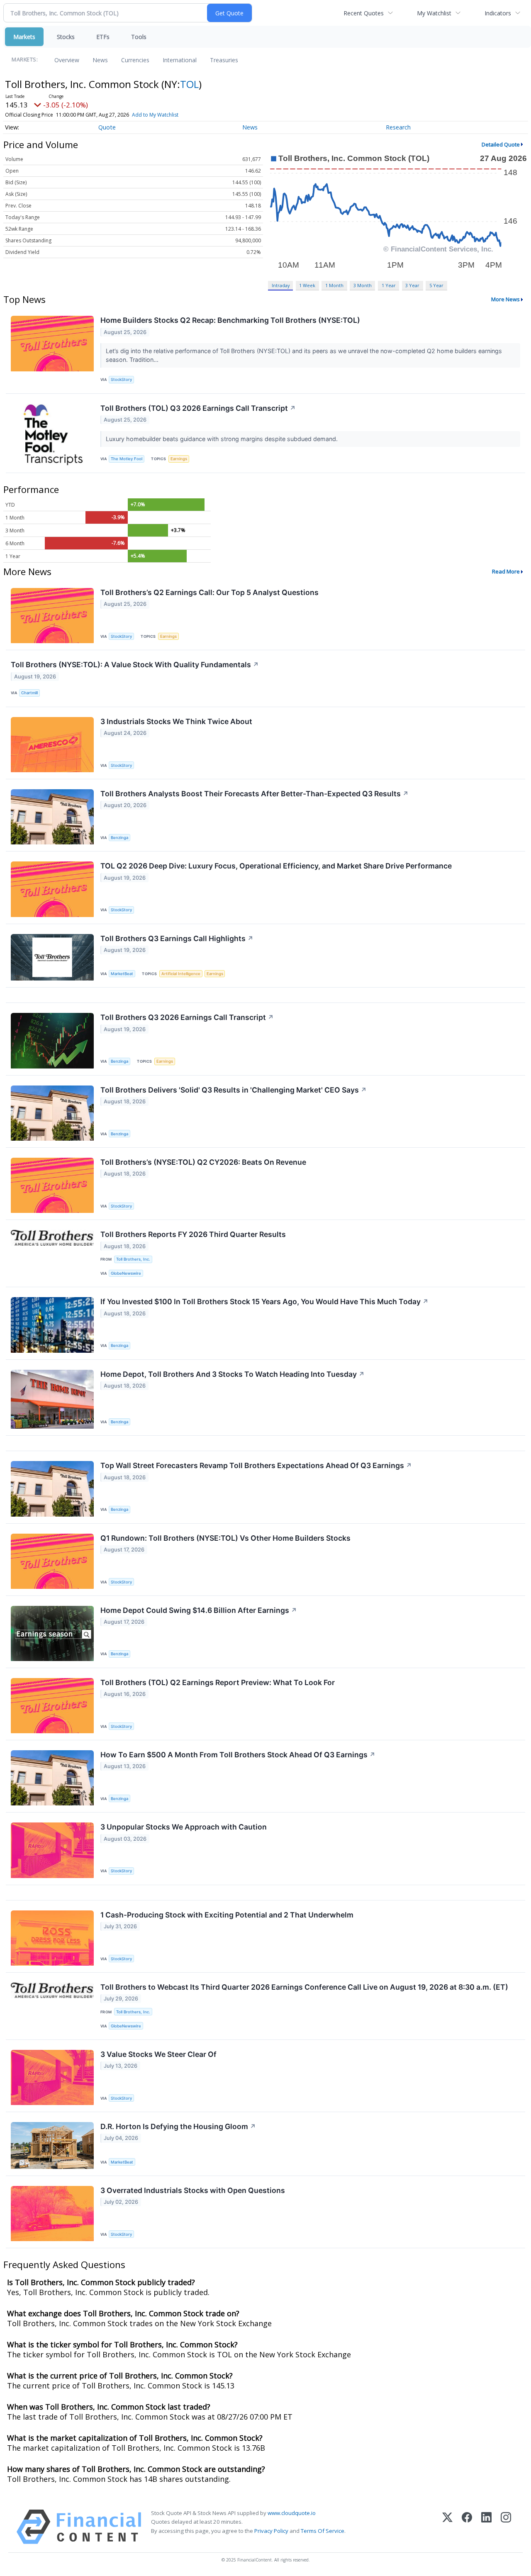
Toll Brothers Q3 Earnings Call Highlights (177, 938)
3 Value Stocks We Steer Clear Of (158, 2054)
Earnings (179, 459)
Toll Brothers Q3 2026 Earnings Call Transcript (187, 1017)
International (180, 60)
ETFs (103, 37)
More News (505, 299)
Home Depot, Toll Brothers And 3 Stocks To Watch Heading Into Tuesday (233, 1374)
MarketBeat (122, 974)
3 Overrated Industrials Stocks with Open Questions (193, 2190)
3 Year (412, 285)
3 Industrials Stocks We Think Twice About (176, 721)
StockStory (121, 379)
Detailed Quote (501, 144)
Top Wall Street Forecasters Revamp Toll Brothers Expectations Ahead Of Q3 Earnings (256, 1465)
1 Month (334, 285)
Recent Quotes (364, 13)
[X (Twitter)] (447, 2527)
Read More (506, 571)
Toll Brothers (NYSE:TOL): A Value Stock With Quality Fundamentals (135, 665)
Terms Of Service (323, 2531)
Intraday (281, 285)
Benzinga (119, 838)
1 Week (307, 285)
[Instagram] (506, 2527)
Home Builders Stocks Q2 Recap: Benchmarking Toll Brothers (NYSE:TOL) (230, 320)
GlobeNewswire (126, 1273)
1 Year (389, 285)
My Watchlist (434, 13)
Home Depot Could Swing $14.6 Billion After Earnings (199, 1610)
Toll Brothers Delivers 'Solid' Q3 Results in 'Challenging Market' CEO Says (234, 1090)
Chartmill (29, 693)
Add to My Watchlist (155, 115)
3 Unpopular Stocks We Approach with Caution (184, 1827)
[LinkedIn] (486, 2527)
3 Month (363, 285)
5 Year (436, 285)
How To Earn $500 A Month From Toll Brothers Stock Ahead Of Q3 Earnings (238, 1755)
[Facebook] (467, 2527)
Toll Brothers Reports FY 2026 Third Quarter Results (193, 1234)
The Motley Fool (127, 459)
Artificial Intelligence (181, 974)
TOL (189, 84)
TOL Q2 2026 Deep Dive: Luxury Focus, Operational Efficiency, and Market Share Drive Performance (276, 866)
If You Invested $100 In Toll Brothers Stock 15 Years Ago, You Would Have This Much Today (264, 1301)
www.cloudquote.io (292, 2513)
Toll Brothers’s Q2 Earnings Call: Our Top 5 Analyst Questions (209, 592)
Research (398, 127)
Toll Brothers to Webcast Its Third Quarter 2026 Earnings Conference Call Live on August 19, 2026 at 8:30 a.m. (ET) (304, 1987)
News (100, 60)
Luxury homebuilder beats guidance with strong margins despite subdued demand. (223, 439)
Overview (67, 60)
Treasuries (224, 60)
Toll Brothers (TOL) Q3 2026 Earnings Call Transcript (198, 408)
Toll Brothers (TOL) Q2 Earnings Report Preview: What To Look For (218, 1682)
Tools (139, 37)
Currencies (135, 60)
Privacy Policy (271, 2531)
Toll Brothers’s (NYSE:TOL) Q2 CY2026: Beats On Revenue (203, 1162)
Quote (107, 127)
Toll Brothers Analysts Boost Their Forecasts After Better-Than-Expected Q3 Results (255, 794)
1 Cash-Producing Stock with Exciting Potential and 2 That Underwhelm (227, 1915)
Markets (24, 37)
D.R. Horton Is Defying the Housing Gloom (178, 2126)
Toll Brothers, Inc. (133, 1259)
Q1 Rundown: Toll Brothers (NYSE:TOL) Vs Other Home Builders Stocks (225, 1538)
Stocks (66, 37)
